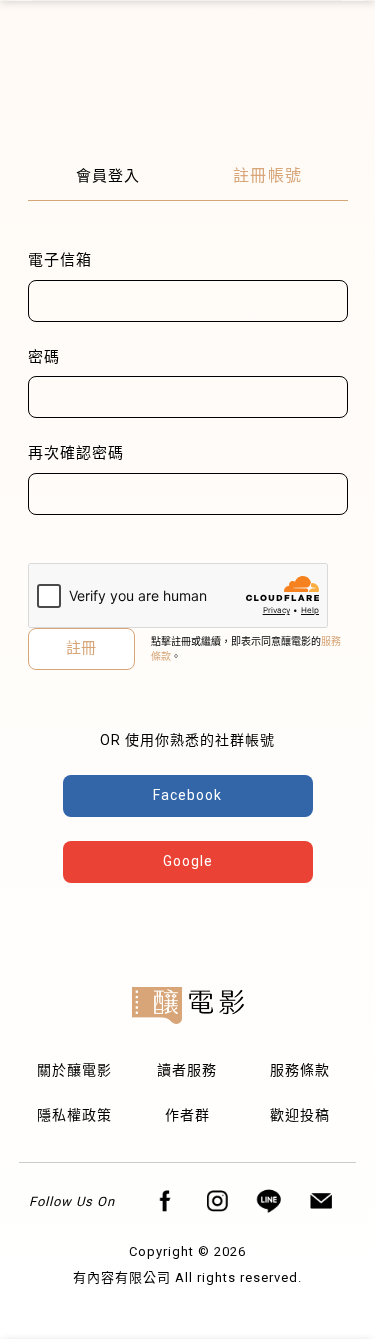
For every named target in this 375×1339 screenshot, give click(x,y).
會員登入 (108, 176)
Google (188, 861)
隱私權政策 (74, 1115)
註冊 (81, 648)
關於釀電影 (74, 1070)
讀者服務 (187, 1070)
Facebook (187, 795)
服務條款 (300, 1070)
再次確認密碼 (76, 453)
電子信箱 (60, 260)
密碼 (44, 357)
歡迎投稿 (300, 1115)
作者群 (187, 1115)
